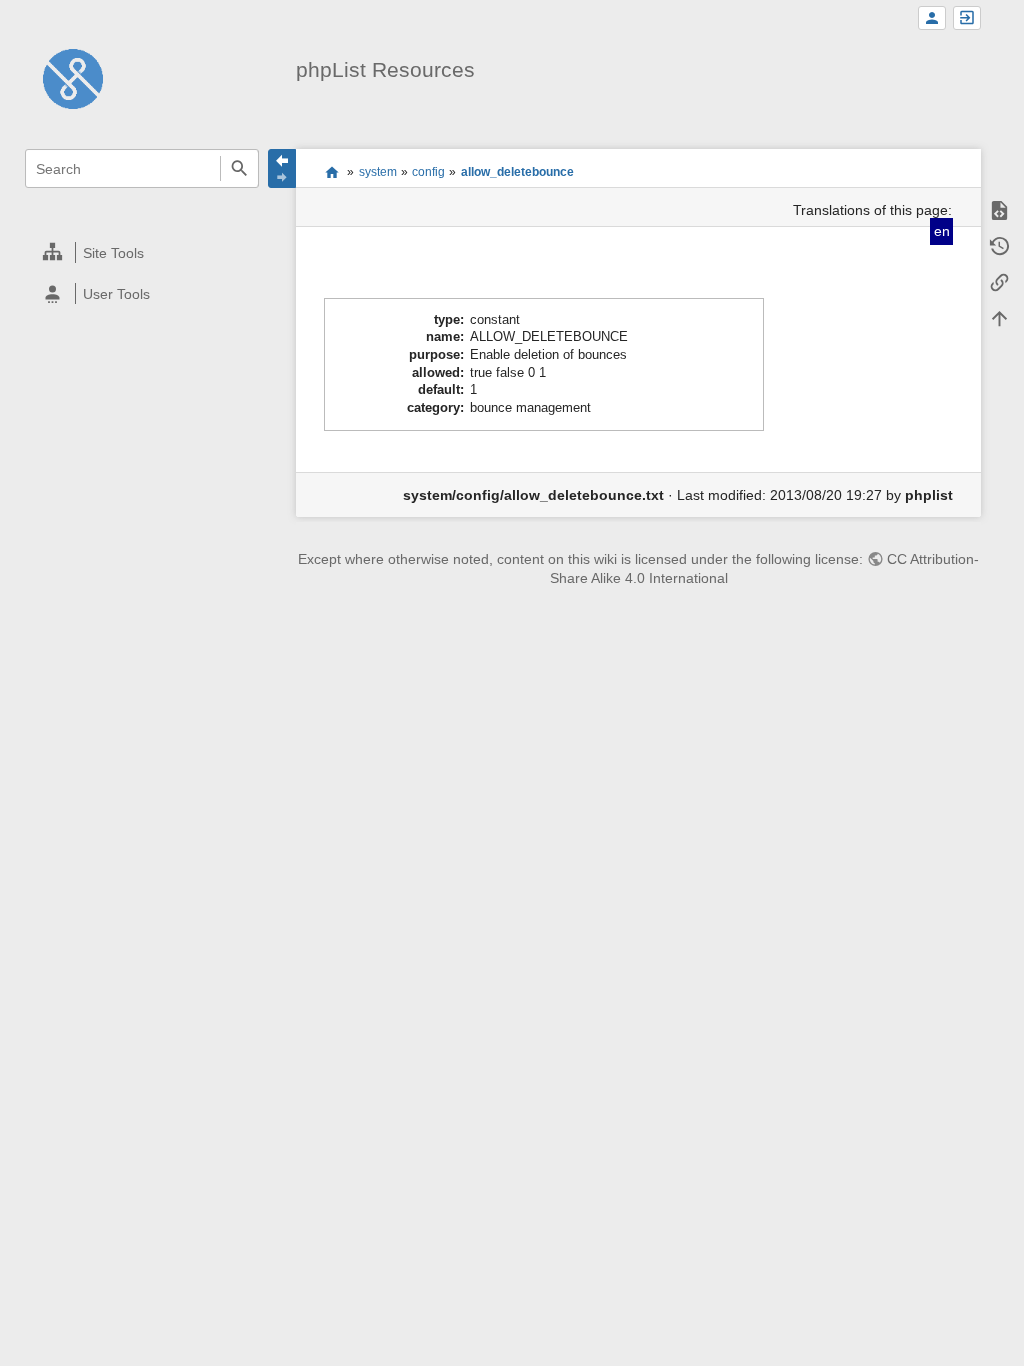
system (378, 172)
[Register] (932, 18)
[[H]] (73, 78)
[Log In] (967, 18)
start (331, 172)
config (428, 172)
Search (239, 168)
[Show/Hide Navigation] (282, 168)
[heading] (142, 252)
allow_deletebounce (517, 172)
